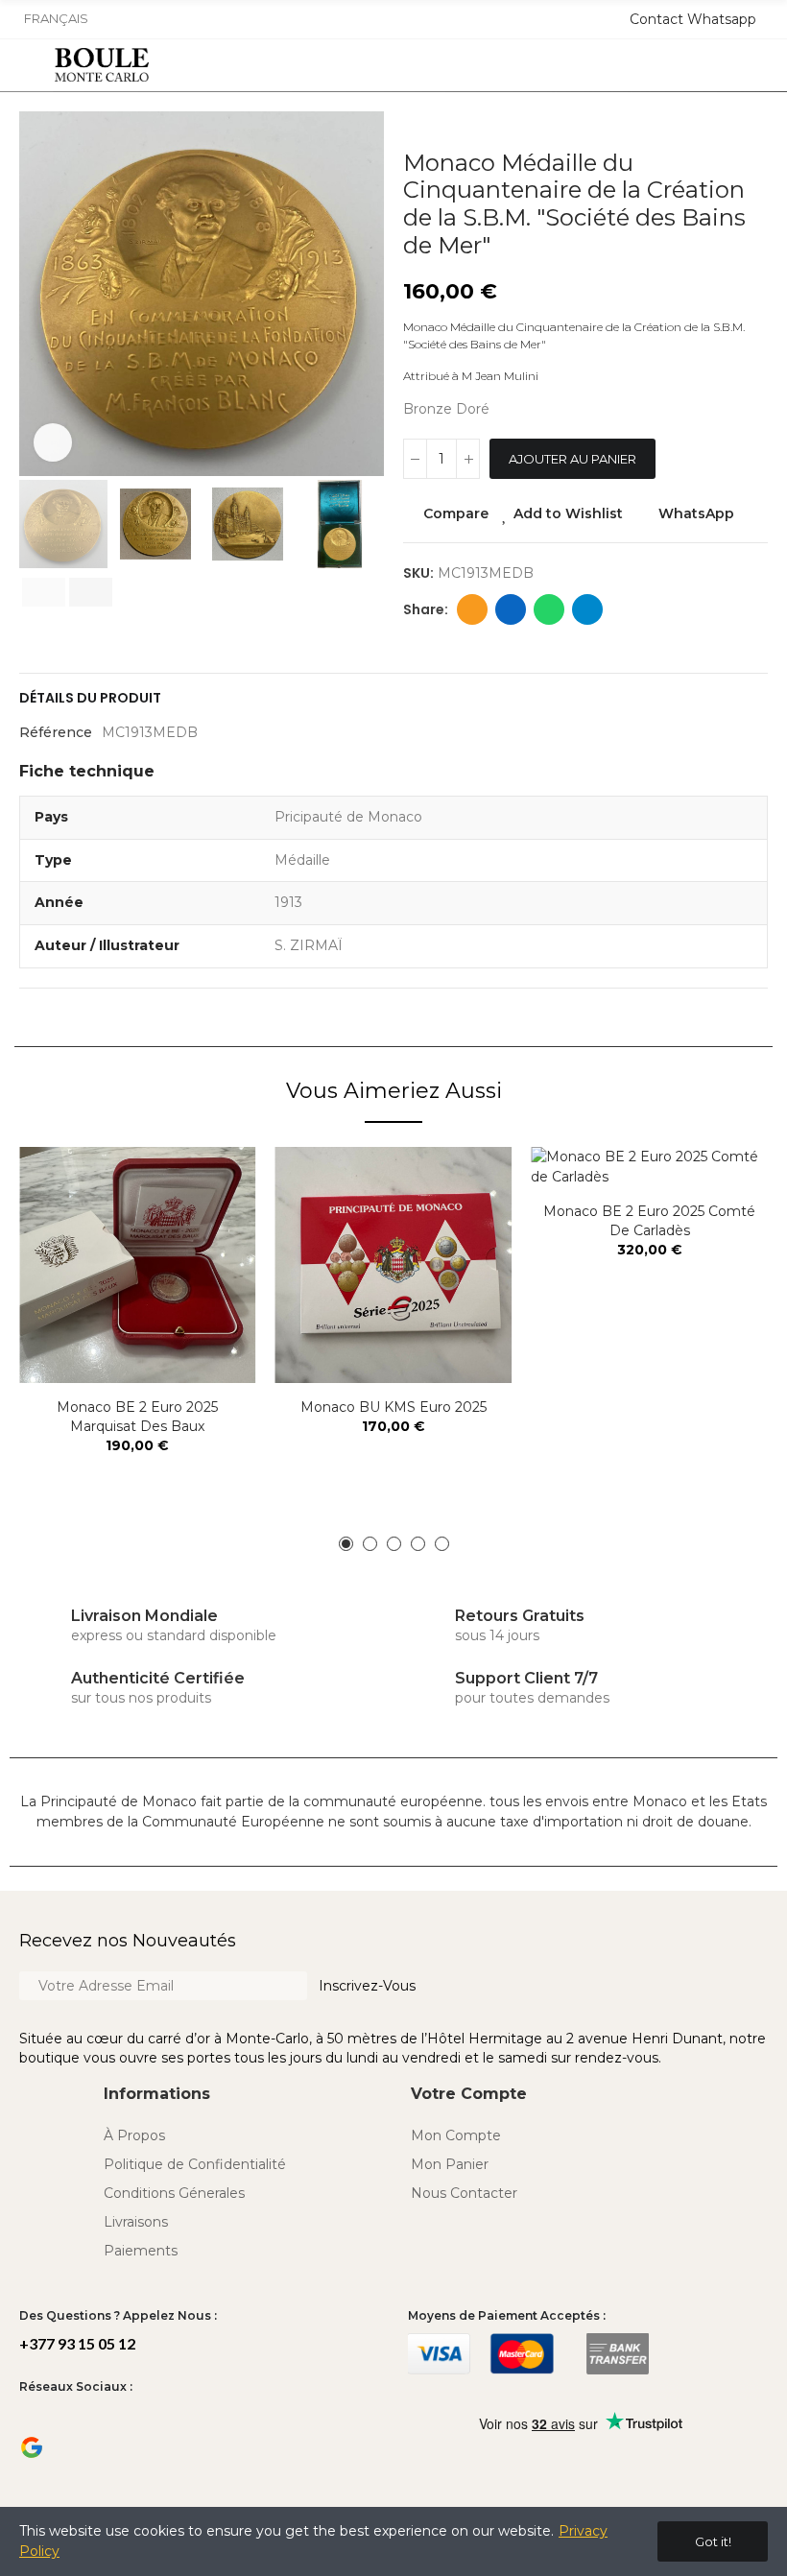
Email (472, 609)
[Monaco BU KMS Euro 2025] (394, 1265)
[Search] (698, 65)
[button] (38, 294)
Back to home (729, 121)
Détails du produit (90, 698)
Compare (456, 513)
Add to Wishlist (568, 513)
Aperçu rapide (208, 1257)
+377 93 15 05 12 (77, 2343)
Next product (753, 121)
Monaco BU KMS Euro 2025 (393, 1407)
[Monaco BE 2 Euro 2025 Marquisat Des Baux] (138, 1265)
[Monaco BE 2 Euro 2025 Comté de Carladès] (649, 1167)
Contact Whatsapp (693, 19)
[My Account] (760, 65)
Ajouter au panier (572, 459)
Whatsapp (549, 609)
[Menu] (27, 65)
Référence (56, 732)
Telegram (587, 609)
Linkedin (511, 609)
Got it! (713, 2541)
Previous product (705, 121)
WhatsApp (696, 513)
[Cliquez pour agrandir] (53, 442)
